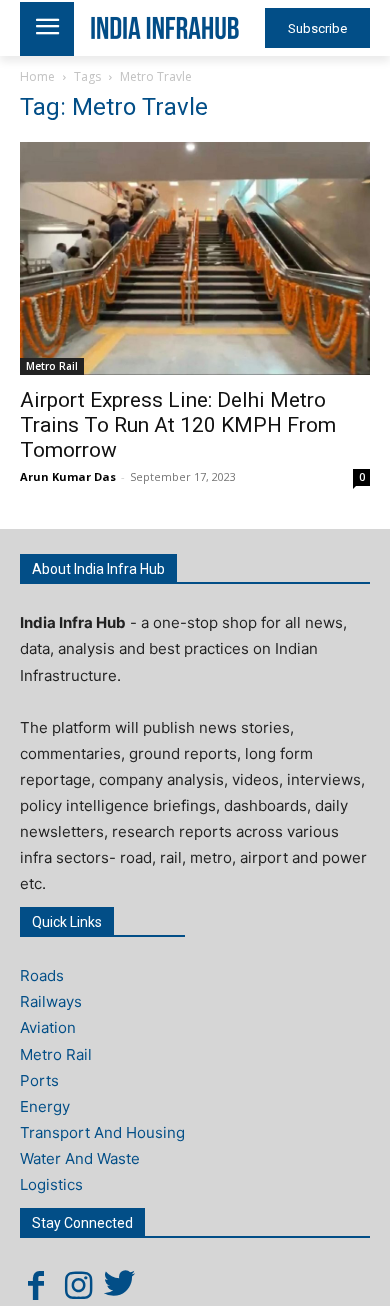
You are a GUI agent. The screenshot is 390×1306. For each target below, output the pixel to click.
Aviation (48, 1027)
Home (37, 76)
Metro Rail (52, 366)
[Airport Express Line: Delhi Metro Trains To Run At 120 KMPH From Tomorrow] (195, 258)
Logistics (51, 1184)
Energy (45, 1106)
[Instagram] (78, 1285)
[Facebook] (36, 1285)
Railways (51, 1001)
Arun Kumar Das (68, 476)
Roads (42, 975)
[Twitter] (120, 1285)
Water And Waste (80, 1158)
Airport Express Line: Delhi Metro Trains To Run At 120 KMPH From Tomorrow (178, 425)
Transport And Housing (102, 1132)
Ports (39, 1080)
